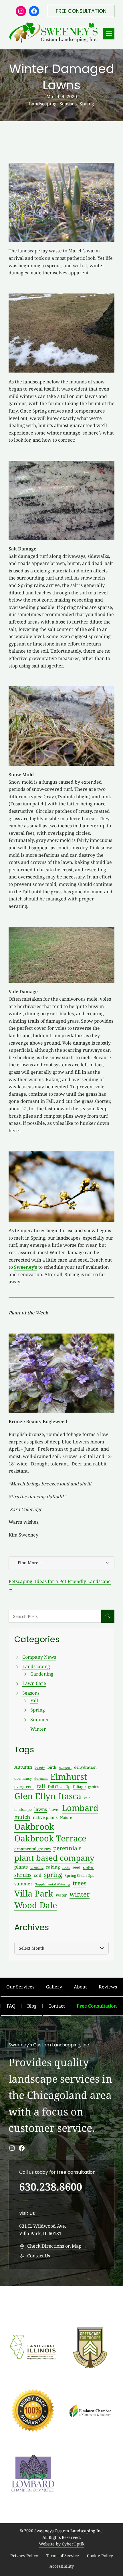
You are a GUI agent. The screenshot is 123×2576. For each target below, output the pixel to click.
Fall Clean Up (59, 1787)
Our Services (20, 1987)
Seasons (68, 104)
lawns (41, 1809)
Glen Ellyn (35, 1796)
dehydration (85, 1767)
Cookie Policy (100, 2556)
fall (41, 1786)
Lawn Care (34, 1683)
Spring (87, 104)
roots (66, 1867)
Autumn (23, 1767)
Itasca (70, 1796)
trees (80, 1883)
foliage (79, 1786)
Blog (32, 2006)
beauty (40, 1767)
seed (76, 1867)
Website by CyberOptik (62, 2544)
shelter (88, 1867)
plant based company (54, 1858)
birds (52, 1767)
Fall (34, 1700)
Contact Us (39, 2256)
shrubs (23, 1875)
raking (53, 1867)
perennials (67, 1848)
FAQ (11, 2006)
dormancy (23, 1778)
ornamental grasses (32, 1849)
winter (80, 1894)
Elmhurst (69, 1777)
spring (53, 1875)
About (80, 1987)
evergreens (24, 1786)
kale (87, 1798)
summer (23, 1884)
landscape (23, 1809)
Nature (66, 1817)
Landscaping (43, 104)
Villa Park (34, 1893)
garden (93, 1787)
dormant (41, 1778)
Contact (57, 2006)
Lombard (80, 1808)
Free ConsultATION (81, 11)
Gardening (42, 1674)
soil (38, 1875)
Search (108, 1616)
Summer (40, 1720)
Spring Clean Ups (79, 1875)
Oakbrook (34, 1827)
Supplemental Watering (53, 1884)
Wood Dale (36, 1905)
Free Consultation (97, 2006)
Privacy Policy (24, 2556)
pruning (37, 1867)
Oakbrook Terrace (50, 1838)
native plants (45, 1817)
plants (21, 1867)
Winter (38, 1729)
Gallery (54, 1987)
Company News (39, 1657)
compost (65, 1767)
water (61, 1895)
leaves (54, 1810)
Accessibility (62, 2566)
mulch (22, 1817)
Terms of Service (63, 2556)
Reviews (108, 1987)
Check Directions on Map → (57, 2246)
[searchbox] (55, 1616)
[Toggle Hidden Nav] (109, 34)
